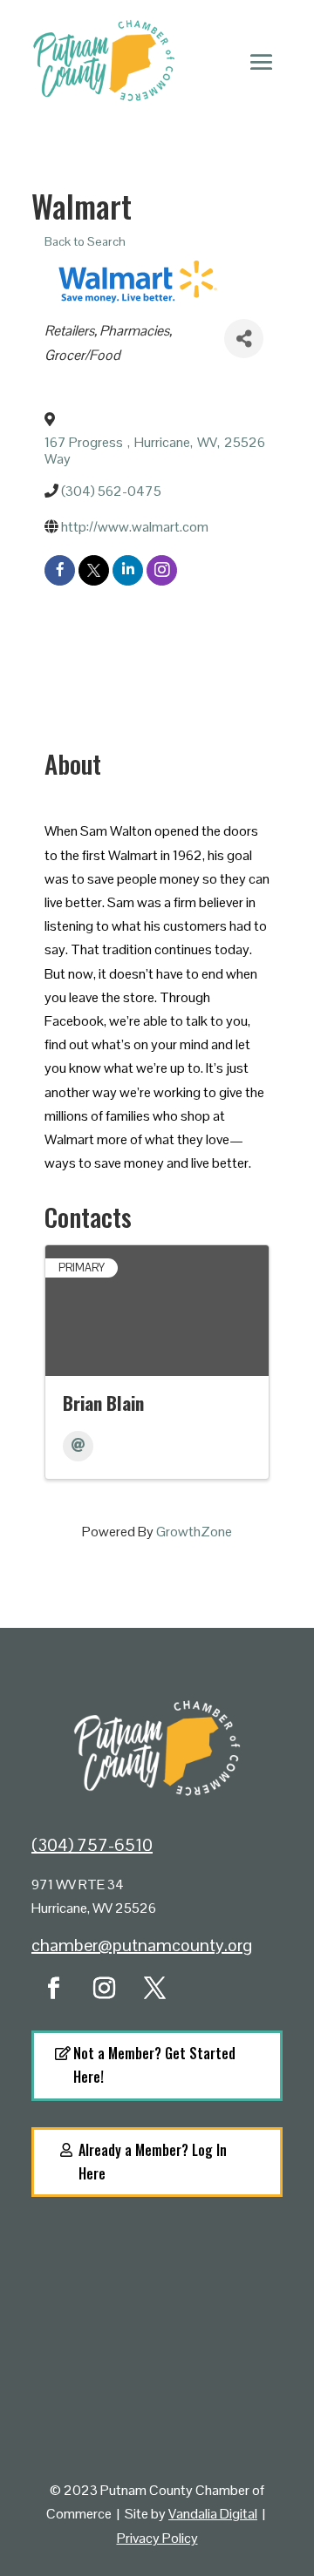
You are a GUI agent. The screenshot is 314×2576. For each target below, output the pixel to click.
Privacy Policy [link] (157, 2538)
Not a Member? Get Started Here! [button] (154, 2065)
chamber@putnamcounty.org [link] (142, 1945)
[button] (262, 61)
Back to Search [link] (85, 241)
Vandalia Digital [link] (213, 2514)
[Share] (244, 339)
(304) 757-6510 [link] (92, 1845)
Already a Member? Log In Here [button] (153, 2162)
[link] (157, 451)
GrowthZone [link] (194, 1532)
